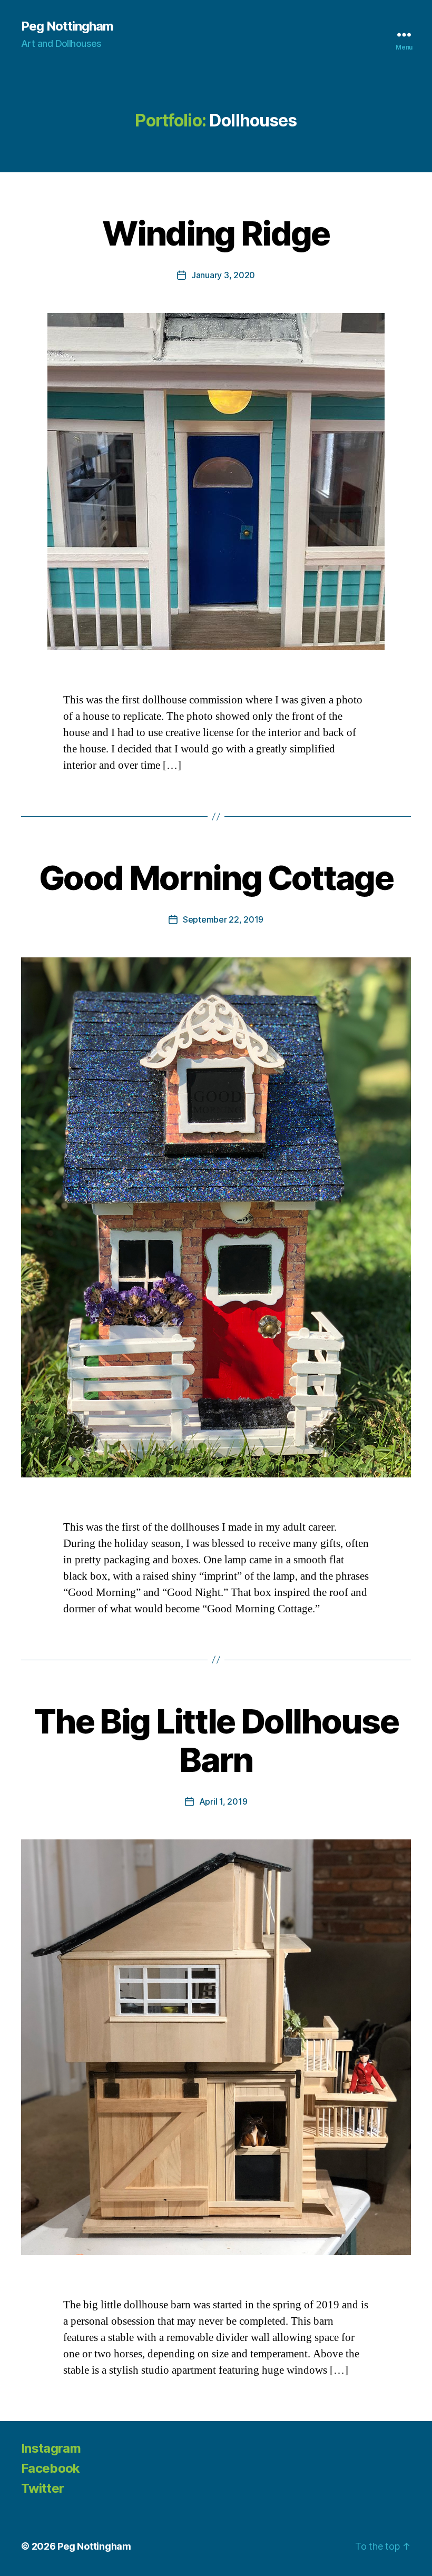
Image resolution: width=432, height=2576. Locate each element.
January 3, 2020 (223, 275)
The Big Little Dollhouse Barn (216, 1740)
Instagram (51, 2448)
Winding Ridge (216, 233)
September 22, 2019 (223, 919)
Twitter (42, 2488)
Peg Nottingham (67, 26)
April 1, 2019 (223, 1801)
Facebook (51, 2468)
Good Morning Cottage (216, 878)
